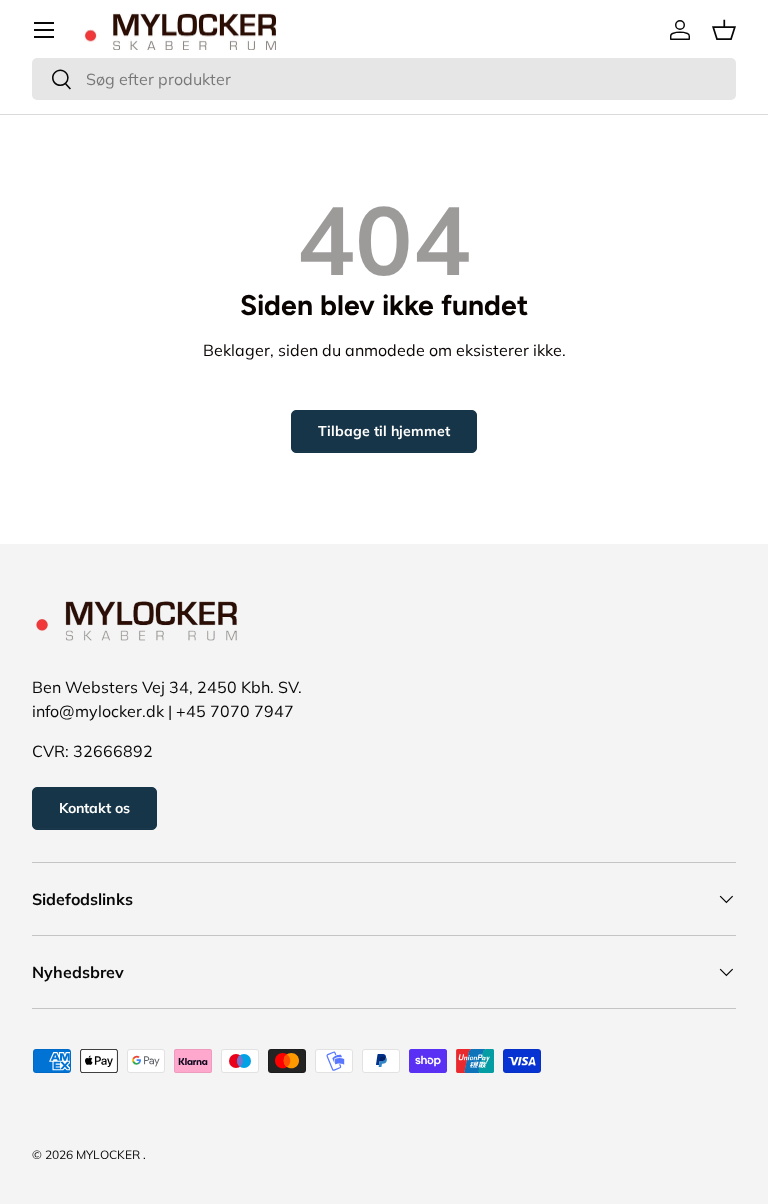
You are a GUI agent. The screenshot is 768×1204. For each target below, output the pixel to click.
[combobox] (384, 79)
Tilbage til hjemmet (384, 431)
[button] (724, 30)
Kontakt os (94, 808)
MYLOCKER (108, 1154)
